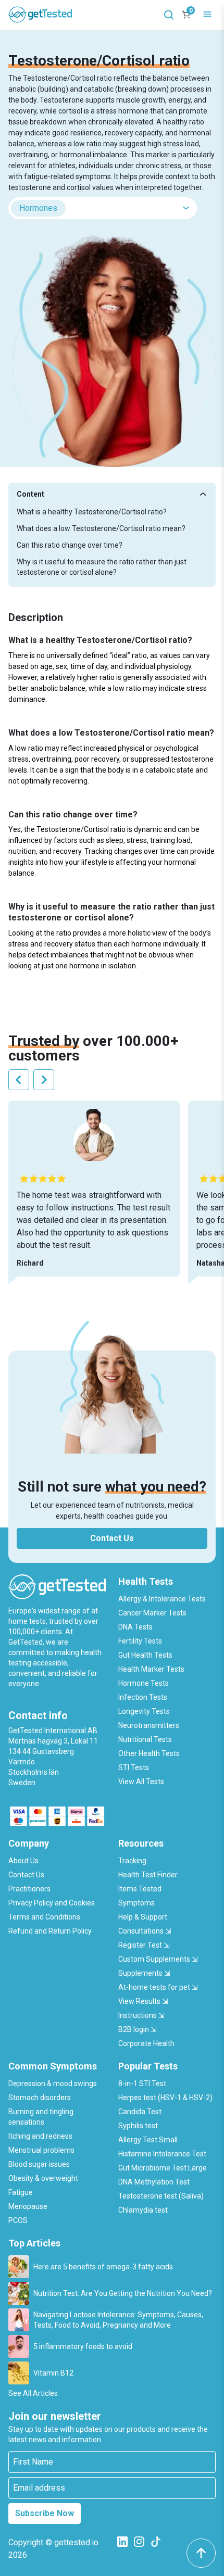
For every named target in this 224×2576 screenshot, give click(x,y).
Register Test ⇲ (144, 1945)
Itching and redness (40, 2136)
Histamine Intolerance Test (162, 2154)
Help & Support (143, 1917)
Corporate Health (146, 2043)
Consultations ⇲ (145, 1931)
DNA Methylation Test (154, 2182)
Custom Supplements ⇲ (158, 1959)
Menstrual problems (41, 2150)
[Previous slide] (19, 1080)
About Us (23, 1861)
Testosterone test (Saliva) (161, 2196)
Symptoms (136, 1903)
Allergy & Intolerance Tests (162, 1599)
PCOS (18, 2220)
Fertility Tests (140, 1641)
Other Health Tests (149, 1753)
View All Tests (141, 1782)
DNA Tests (135, 1627)
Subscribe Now (45, 2513)
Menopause (28, 2206)
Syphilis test (138, 2126)
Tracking (132, 1861)
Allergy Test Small (148, 2140)
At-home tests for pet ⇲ (158, 1987)
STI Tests (134, 1767)
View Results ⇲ (143, 2001)
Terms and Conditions (44, 1917)
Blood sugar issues (39, 2164)
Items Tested (140, 1889)
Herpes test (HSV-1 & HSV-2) (165, 2098)
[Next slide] (44, 1080)
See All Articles (33, 2393)
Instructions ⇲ (141, 2015)
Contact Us (112, 1538)
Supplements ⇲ (144, 1973)
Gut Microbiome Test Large (163, 2168)
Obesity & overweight (43, 2178)
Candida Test (140, 2112)
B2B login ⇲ (138, 2029)
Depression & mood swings (53, 2083)
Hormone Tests (144, 1683)
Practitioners (29, 1889)
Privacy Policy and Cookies (52, 1903)
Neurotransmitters (149, 1725)
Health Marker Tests (151, 1669)
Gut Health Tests (145, 1655)
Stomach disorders (40, 2098)
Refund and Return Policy (50, 1931)
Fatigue (21, 2192)
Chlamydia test (143, 2210)
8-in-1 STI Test (142, 2083)
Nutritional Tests (145, 1739)
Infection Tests (143, 1697)
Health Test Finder (148, 1875)
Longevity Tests (144, 1711)
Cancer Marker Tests (152, 1613)
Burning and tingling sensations (41, 2117)
